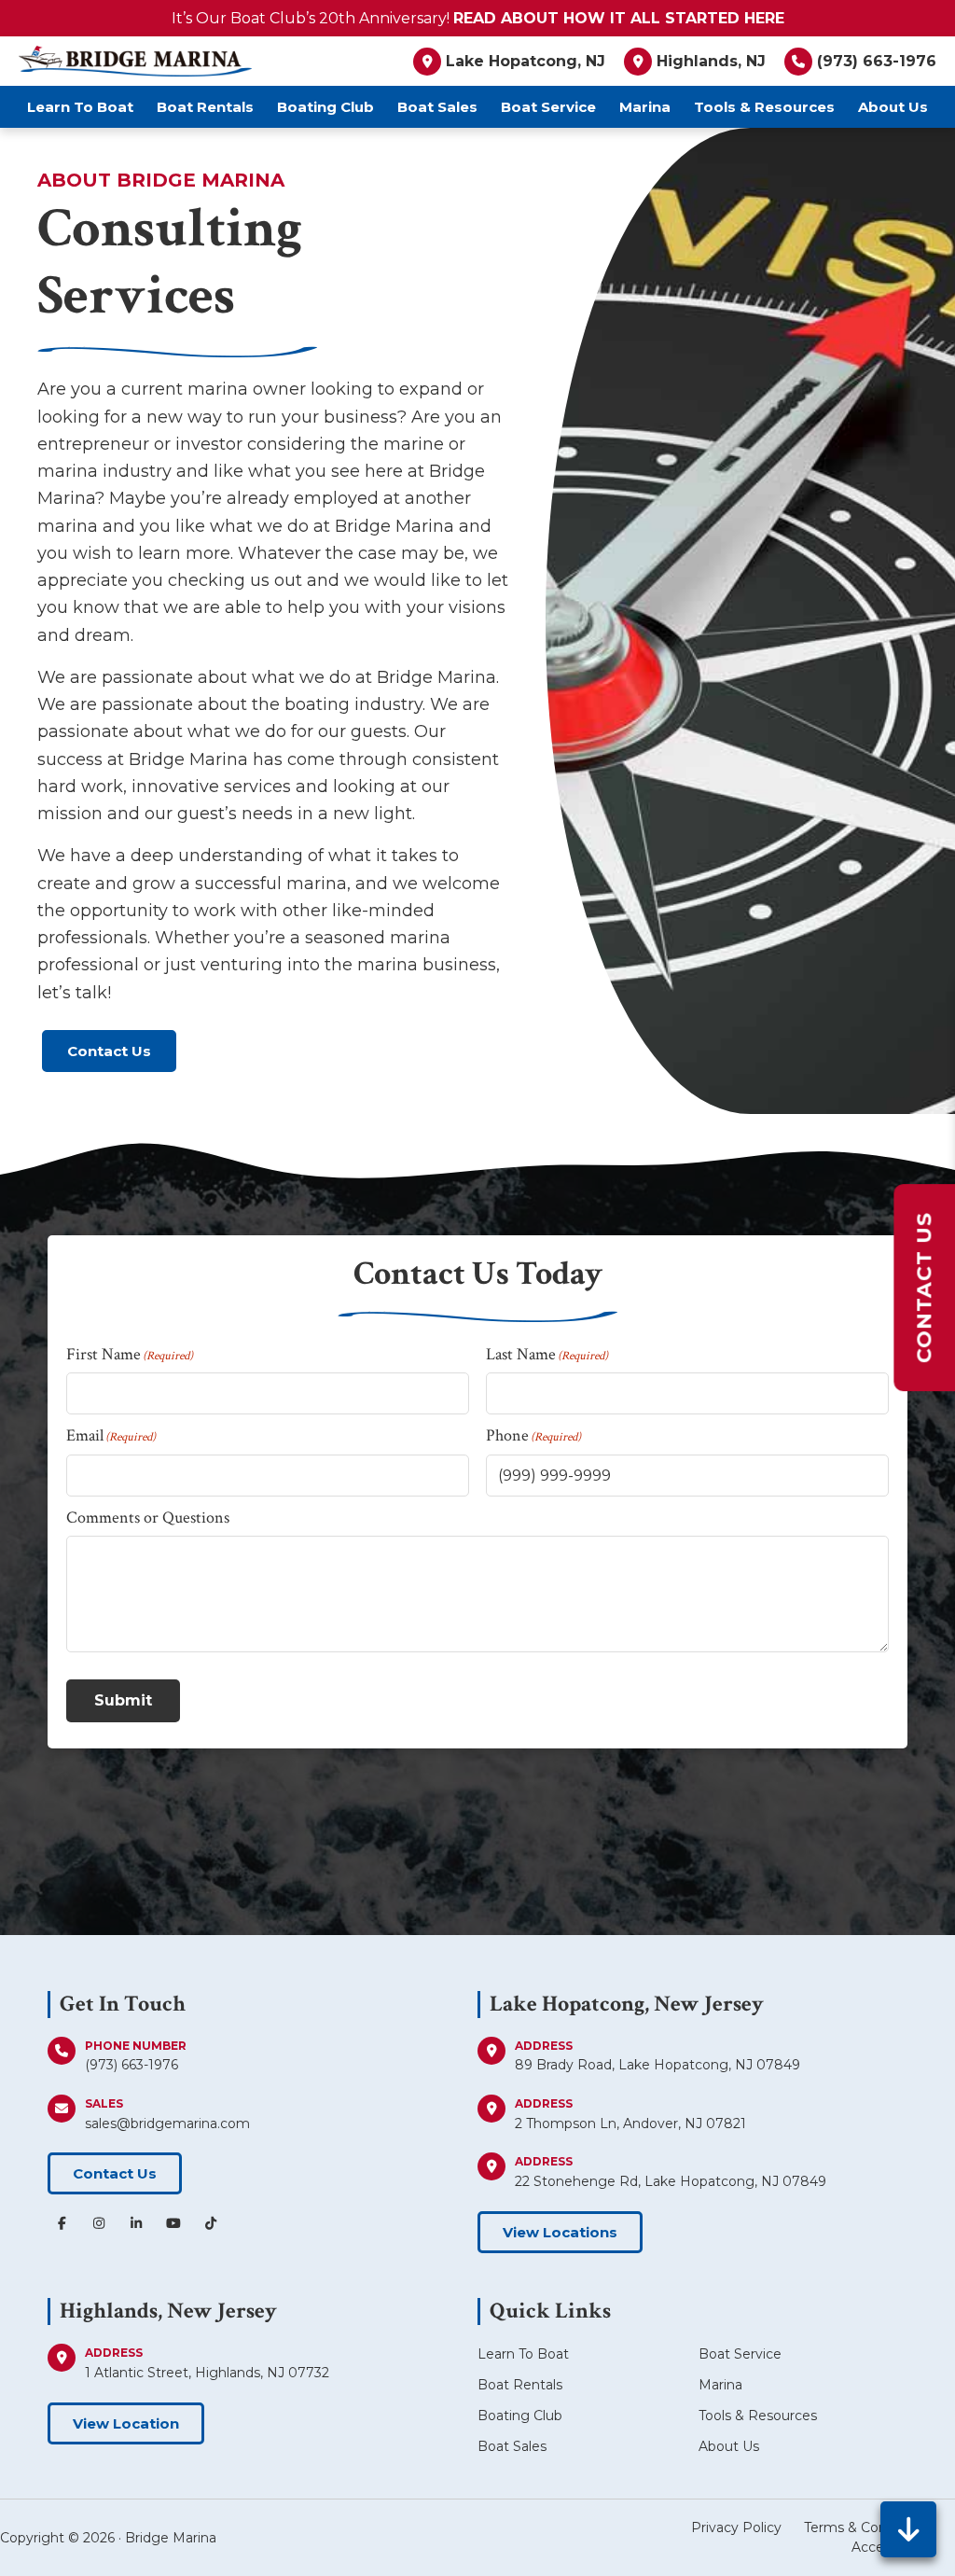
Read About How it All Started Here (619, 18)
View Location (126, 2423)
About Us (729, 2446)
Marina (720, 2385)
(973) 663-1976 (131, 2065)
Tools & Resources (758, 2416)
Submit (123, 1700)
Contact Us (109, 1051)
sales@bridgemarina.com (167, 2123)
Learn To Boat (523, 2354)
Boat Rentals (520, 2385)
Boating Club (520, 2416)
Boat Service (740, 2354)
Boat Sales (512, 2446)
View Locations (560, 2232)
